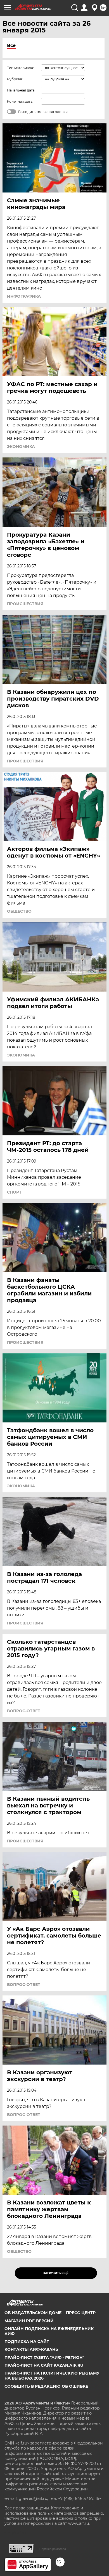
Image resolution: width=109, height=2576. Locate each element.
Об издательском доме (33, 2313)
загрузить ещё (56, 2273)
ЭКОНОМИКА (21, 447)
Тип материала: (20, 68)
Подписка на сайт (27, 2342)
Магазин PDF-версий (29, 2321)
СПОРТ (14, 1192)
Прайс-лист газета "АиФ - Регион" (44, 2357)
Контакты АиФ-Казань (31, 2349)
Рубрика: (15, 79)
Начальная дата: (21, 90)
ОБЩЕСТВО (19, 911)
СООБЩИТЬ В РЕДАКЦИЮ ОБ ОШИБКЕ (46, 2386)
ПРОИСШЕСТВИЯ (25, 604)
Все (11, 45)
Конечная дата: (20, 101)
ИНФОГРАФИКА (24, 296)
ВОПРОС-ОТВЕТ (24, 1711)
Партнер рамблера (53, 2549)
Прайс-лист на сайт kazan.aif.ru (44, 2365)
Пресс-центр (81, 2313)
